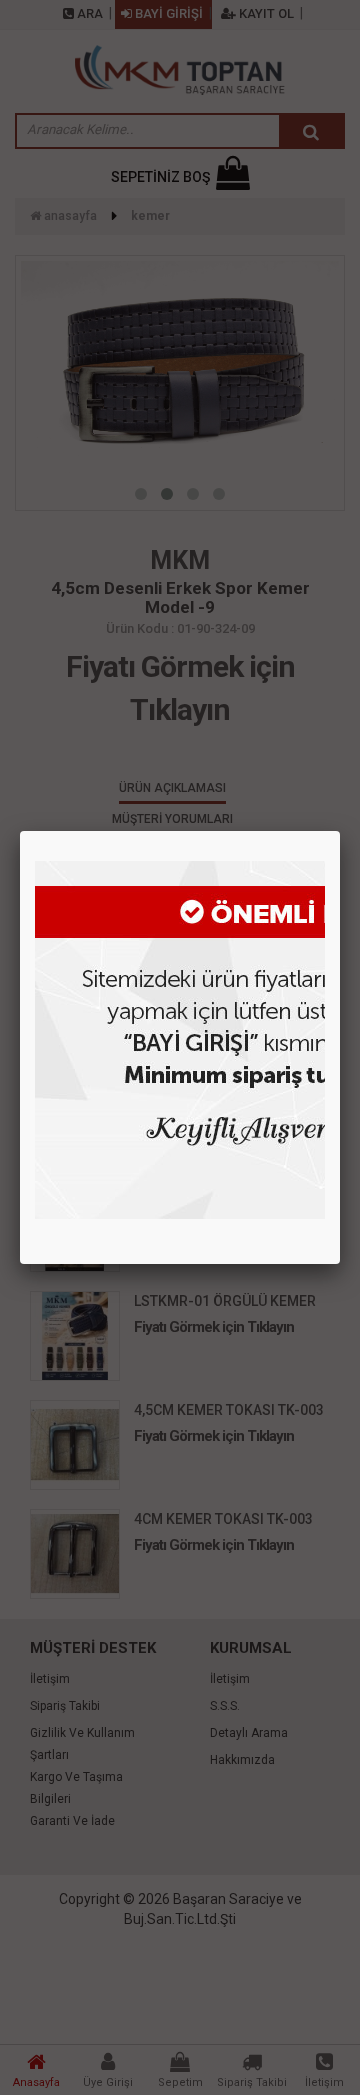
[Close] (340, 831)
